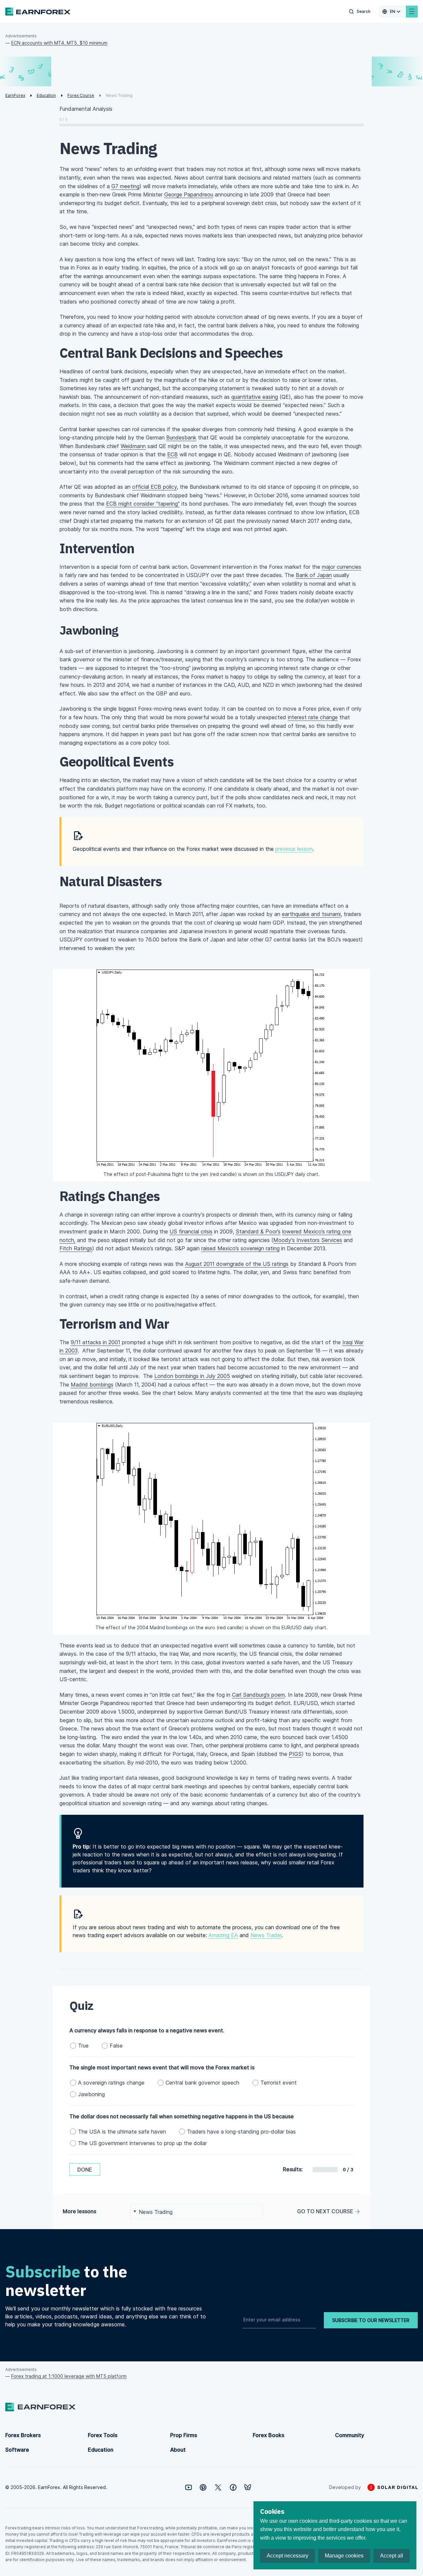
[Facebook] (233, 2487)
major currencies (342, 567)
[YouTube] (189, 2487)
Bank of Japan (314, 575)
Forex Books (269, 2435)
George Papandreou (189, 194)
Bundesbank (181, 437)
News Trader (266, 1935)
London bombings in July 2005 (192, 1376)
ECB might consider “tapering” (143, 504)
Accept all (392, 2556)
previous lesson (294, 849)
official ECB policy (154, 487)
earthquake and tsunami (311, 914)
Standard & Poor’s (258, 1231)
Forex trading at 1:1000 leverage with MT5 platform (69, 2376)
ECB (173, 454)
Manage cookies (344, 2556)
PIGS (295, 1754)
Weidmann (133, 446)
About (178, 2450)
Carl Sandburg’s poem (258, 1695)
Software (17, 2450)
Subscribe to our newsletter (371, 2320)
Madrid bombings (92, 1385)
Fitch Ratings (76, 1248)
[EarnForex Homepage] (38, 12)
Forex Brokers (23, 2435)
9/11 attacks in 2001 (96, 1342)
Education (101, 2450)
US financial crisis (191, 1231)
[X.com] (218, 2487)
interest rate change (313, 717)
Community (350, 2435)
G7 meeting (125, 186)
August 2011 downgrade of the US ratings (237, 1264)
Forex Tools (103, 2435)
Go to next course (325, 2211)
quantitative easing (255, 397)
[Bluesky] (248, 2487)
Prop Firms (184, 2435)
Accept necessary (288, 2556)
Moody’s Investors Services (308, 1240)
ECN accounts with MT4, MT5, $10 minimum (59, 43)
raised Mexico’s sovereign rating (240, 1248)
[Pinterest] (203, 2487)
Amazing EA (223, 1935)
